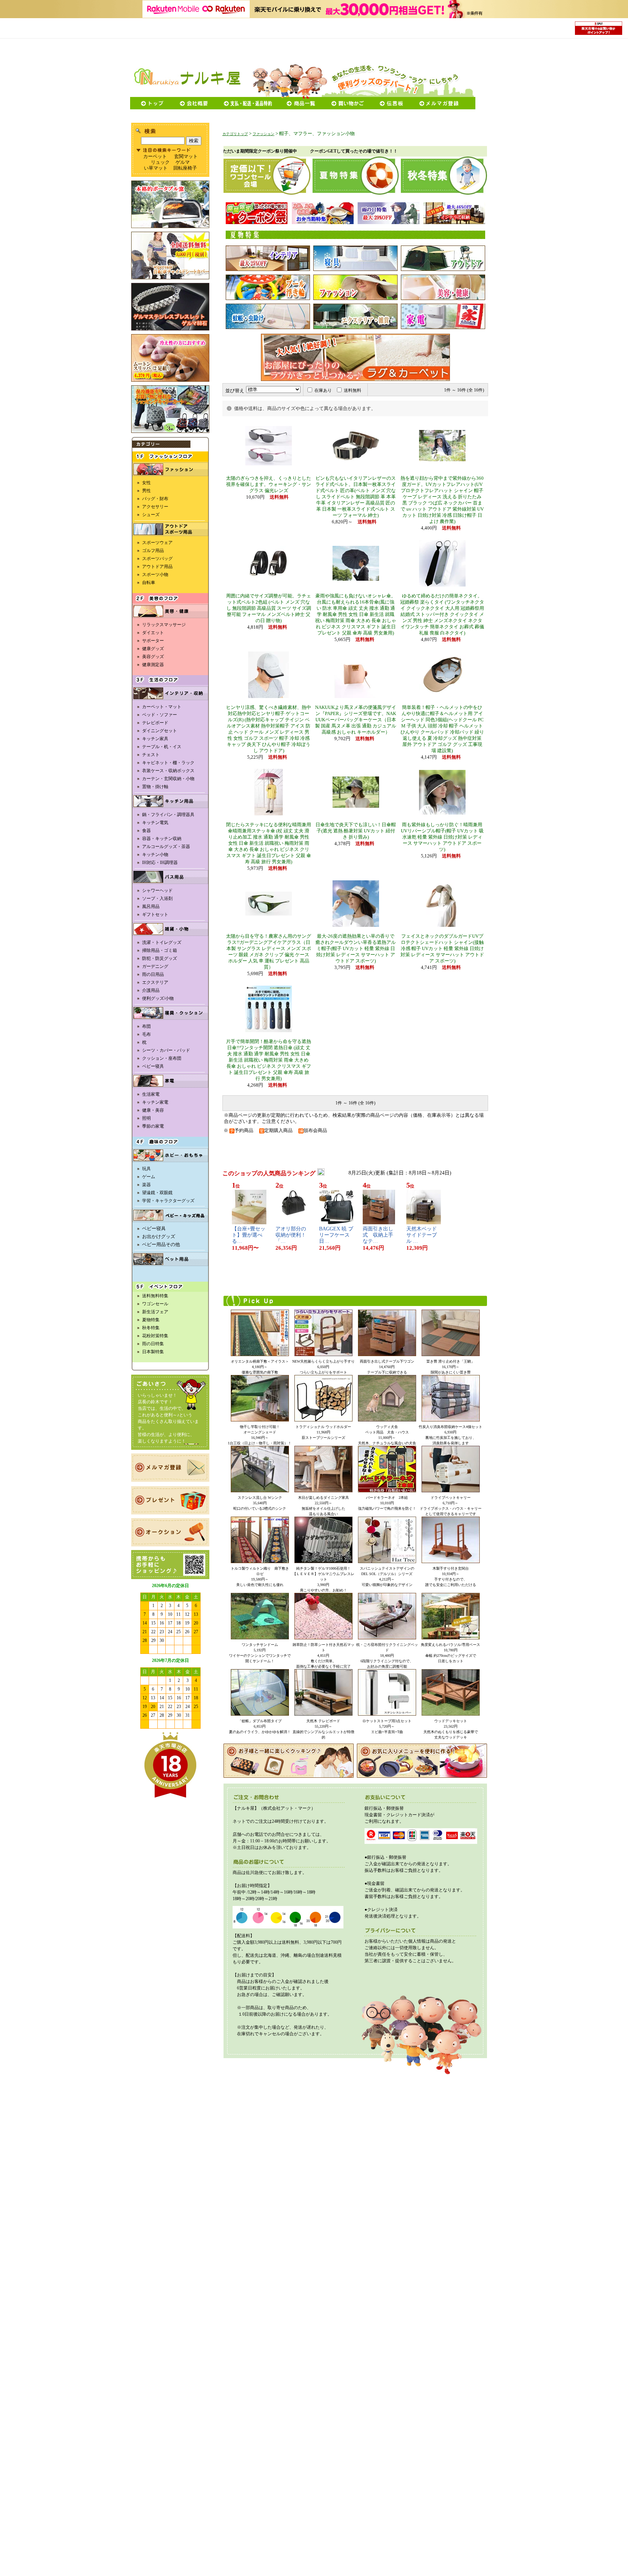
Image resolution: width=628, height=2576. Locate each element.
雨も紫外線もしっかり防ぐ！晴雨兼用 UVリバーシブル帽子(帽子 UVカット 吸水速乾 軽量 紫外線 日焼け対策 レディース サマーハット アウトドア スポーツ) (442, 837)
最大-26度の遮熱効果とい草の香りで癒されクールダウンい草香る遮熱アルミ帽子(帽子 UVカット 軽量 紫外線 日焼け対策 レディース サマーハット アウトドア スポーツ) (356, 949)
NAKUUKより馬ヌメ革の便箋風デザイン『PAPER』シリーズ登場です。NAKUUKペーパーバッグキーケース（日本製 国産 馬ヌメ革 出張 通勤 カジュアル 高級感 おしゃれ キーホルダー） (356, 720)
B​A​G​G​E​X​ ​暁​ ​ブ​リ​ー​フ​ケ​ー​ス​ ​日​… (336, 1235)
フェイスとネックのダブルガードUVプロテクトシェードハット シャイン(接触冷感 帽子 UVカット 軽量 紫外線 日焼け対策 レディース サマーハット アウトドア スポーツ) (442, 949)
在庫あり (323, 390)
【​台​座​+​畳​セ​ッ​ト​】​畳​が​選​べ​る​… (249, 1235)
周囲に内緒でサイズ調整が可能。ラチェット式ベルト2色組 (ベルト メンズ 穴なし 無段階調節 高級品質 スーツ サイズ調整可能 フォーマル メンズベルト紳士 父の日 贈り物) (269, 608)
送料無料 (353, 390)
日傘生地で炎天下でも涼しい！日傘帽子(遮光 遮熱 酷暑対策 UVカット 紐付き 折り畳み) (356, 831)
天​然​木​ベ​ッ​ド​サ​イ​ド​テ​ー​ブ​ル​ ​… (422, 1235)
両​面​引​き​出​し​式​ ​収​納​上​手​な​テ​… (378, 1235)
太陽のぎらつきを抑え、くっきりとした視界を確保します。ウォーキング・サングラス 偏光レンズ (269, 484)
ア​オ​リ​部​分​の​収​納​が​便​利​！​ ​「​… (291, 1235)
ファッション (263, 134)
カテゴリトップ (235, 134)
